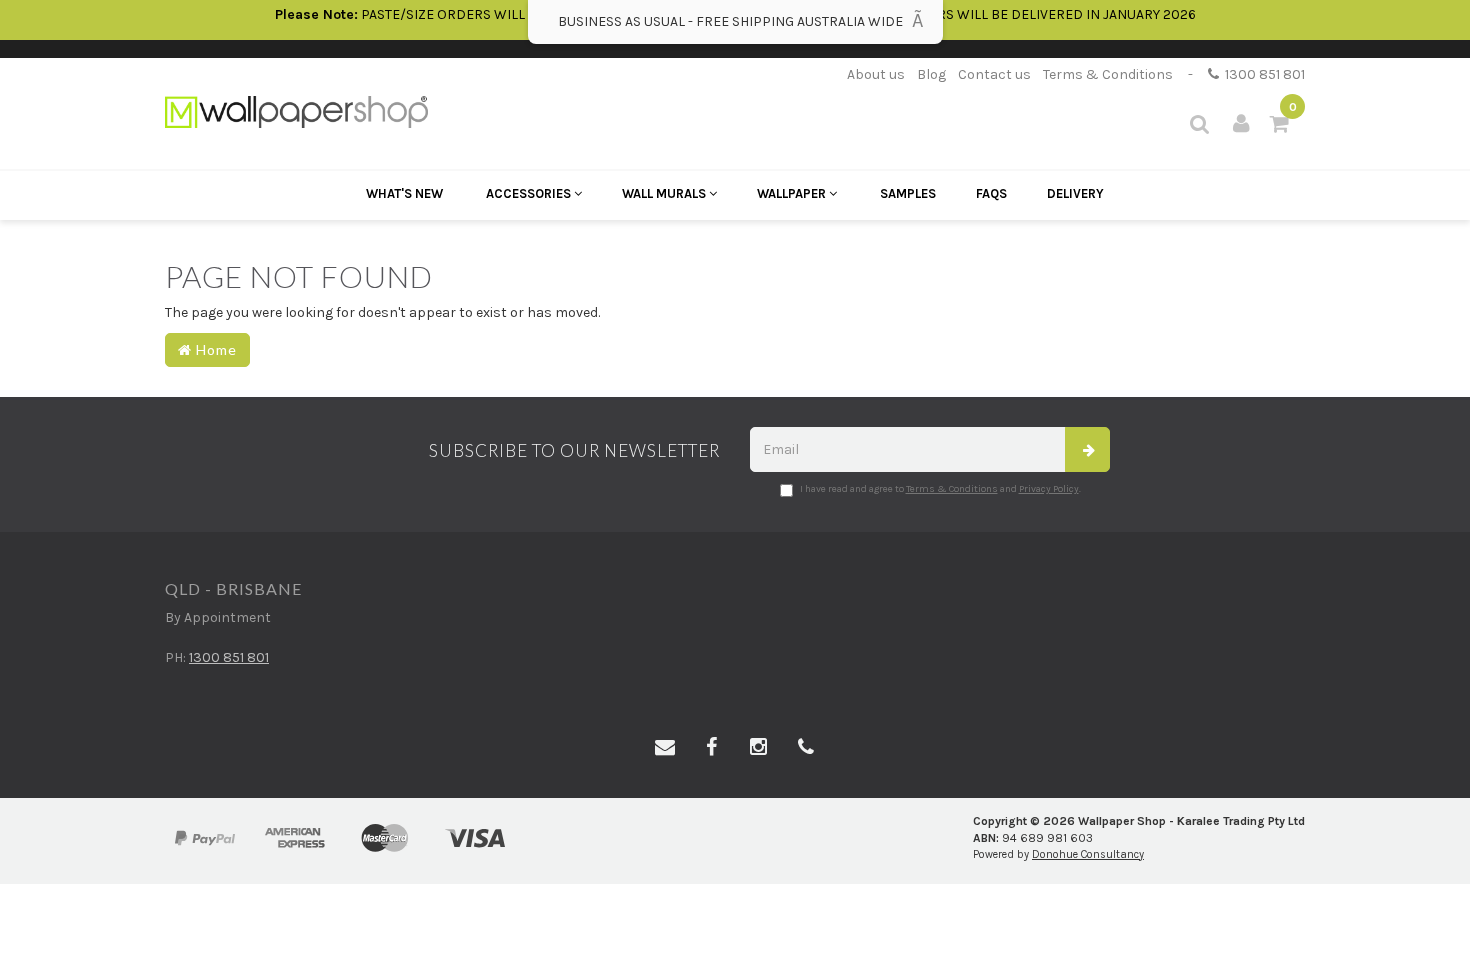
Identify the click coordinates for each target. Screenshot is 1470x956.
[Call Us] (806, 748)
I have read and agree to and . (940, 489)
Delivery (1075, 193)
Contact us (994, 74)
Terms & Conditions (1108, 74)
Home (214, 349)
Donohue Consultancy (1088, 854)
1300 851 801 (1262, 74)
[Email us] (665, 748)
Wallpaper (793, 193)
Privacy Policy (1049, 489)
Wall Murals (665, 193)
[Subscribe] (1087, 449)
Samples (908, 193)
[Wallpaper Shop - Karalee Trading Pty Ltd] (296, 110)
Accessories (530, 193)
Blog (931, 74)
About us (876, 74)
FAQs (991, 193)
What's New (404, 193)
